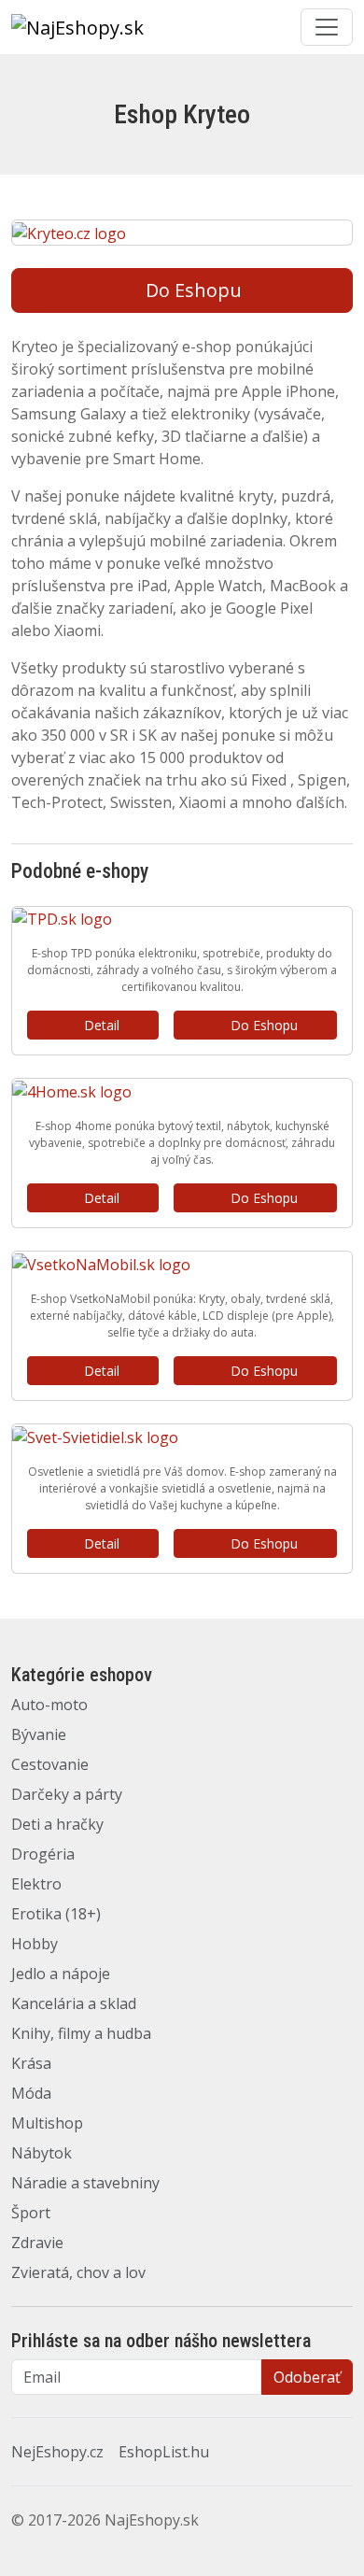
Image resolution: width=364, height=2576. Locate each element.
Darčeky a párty (67, 1794)
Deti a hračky (57, 1824)
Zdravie (37, 2243)
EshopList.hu (164, 2452)
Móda (31, 2093)
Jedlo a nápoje (61, 1974)
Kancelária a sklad (74, 2003)
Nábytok (42, 2153)
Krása (31, 2063)
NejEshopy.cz (57, 2452)
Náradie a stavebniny (85, 2183)
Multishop (47, 2123)
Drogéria (43, 1854)
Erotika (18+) (56, 1914)
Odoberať (307, 2377)
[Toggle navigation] (327, 27)
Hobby (35, 1944)
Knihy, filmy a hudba (81, 2033)
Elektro (36, 1884)
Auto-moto (49, 1705)
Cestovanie (50, 1764)
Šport (31, 2213)
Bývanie (39, 1734)
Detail (102, 1025)
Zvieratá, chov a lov (78, 2272)
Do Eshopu (194, 290)
